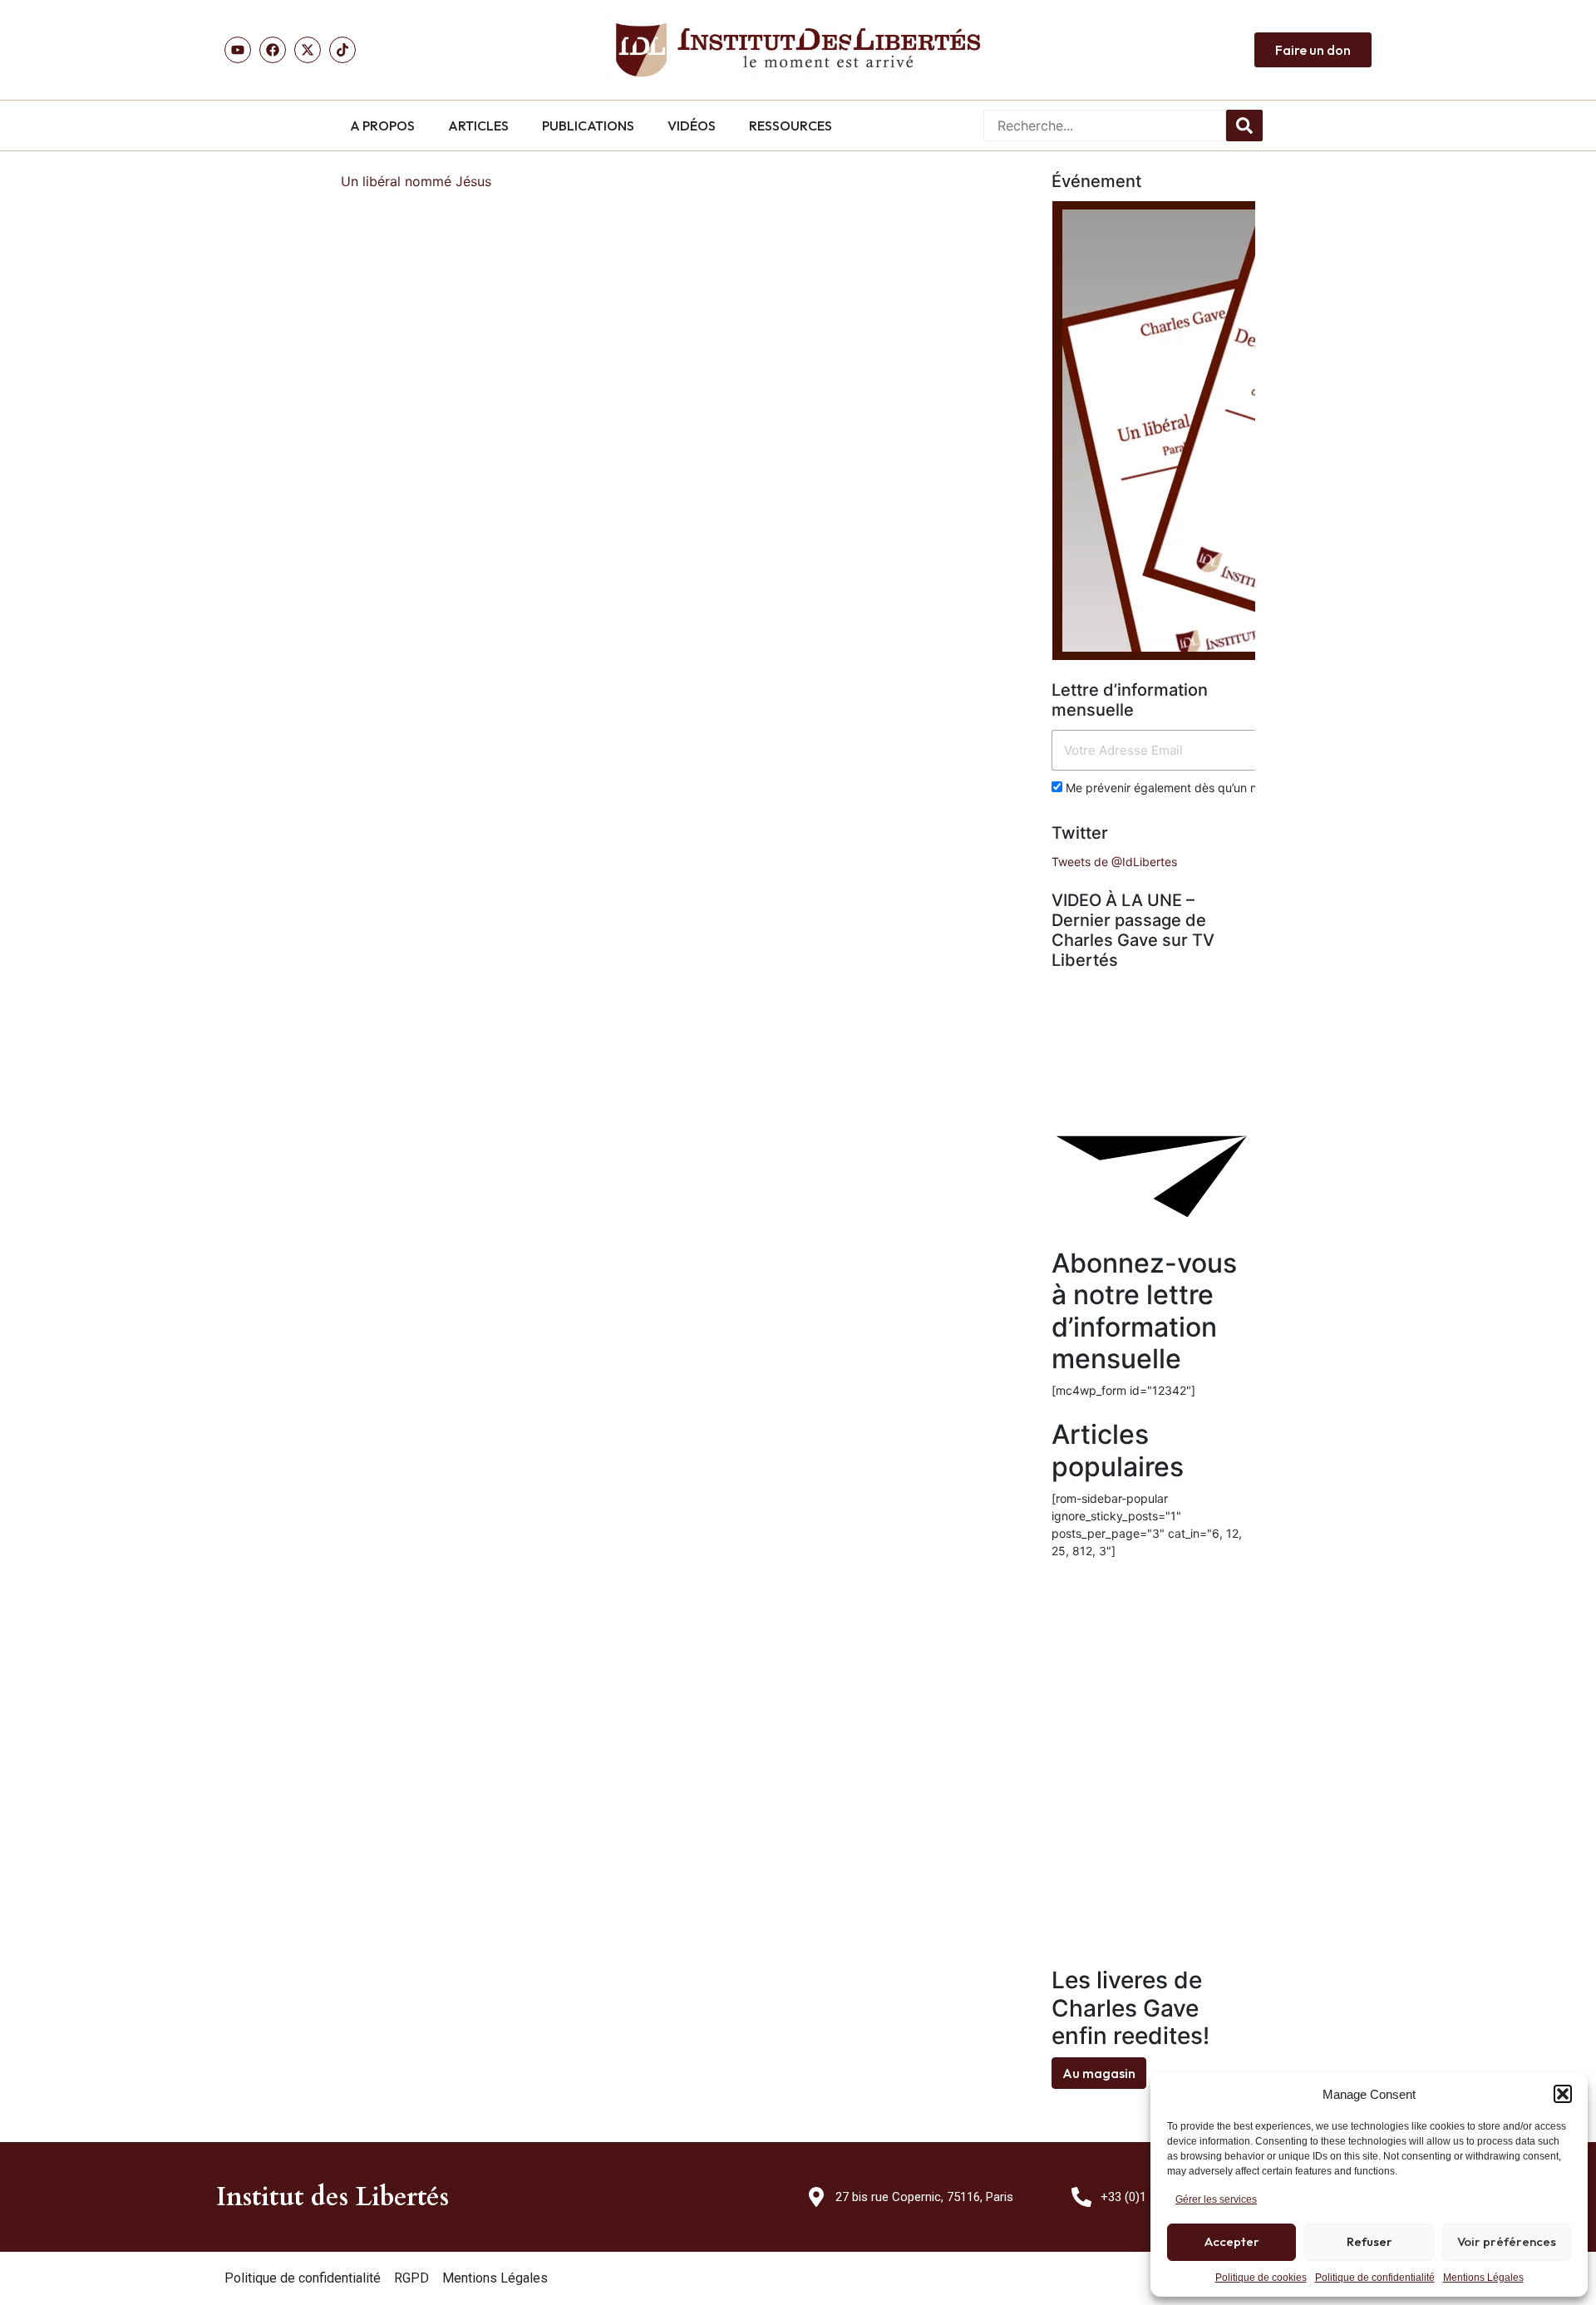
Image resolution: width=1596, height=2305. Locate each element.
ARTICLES (478, 126)
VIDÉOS (692, 126)
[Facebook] (273, 50)
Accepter (1232, 2241)
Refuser (1369, 2241)
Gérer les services (1216, 2199)
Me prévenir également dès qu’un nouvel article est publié (1221, 788)
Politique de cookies (1261, 2278)
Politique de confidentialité (1375, 2278)
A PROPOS (382, 126)
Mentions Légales (1483, 2278)
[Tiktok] (342, 50)
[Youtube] (238, 50)
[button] (1563, 2094)
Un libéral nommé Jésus (416, 181)
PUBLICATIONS (588, 126)
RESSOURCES (791, 126)
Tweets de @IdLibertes (1114, 862)
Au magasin (1099, 2073)
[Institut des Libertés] (798, 50)
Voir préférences (1507, 2241)
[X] (308, 50)
